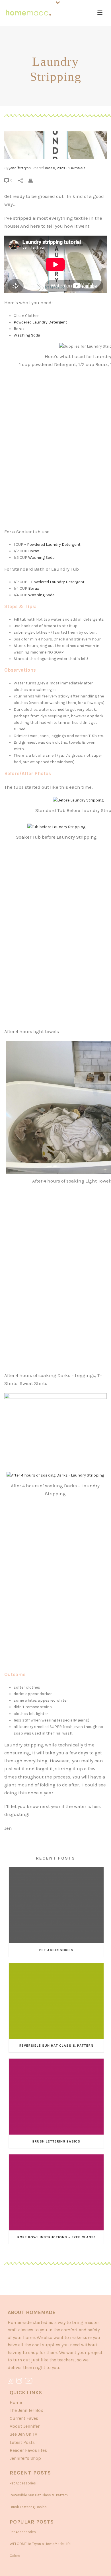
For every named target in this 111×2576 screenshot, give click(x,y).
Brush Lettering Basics (56, 2141)
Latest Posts (22, 2442)
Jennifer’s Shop (25, 2458)
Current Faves (24, 2418)
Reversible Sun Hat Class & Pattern (56, 2046)
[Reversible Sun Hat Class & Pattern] (56, 2001)
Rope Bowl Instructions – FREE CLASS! (56, 2237)
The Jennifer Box (26, 2410)
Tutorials (78, 168)
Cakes (15, 2556)
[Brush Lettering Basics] (56, 2097)
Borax (19, 329)
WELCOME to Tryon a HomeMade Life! (41, 2544)
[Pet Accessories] (56, 1905)
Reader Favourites (28, 2450)
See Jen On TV (23, 2434)
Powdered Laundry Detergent (41, 322)
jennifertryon (20, 168)
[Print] (34, 180)
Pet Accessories (56, 1950)
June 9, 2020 (55, 168)
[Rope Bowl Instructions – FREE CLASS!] (56, 2192)
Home (16, 2402)
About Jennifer (25, 2426)
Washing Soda (27, 335)
